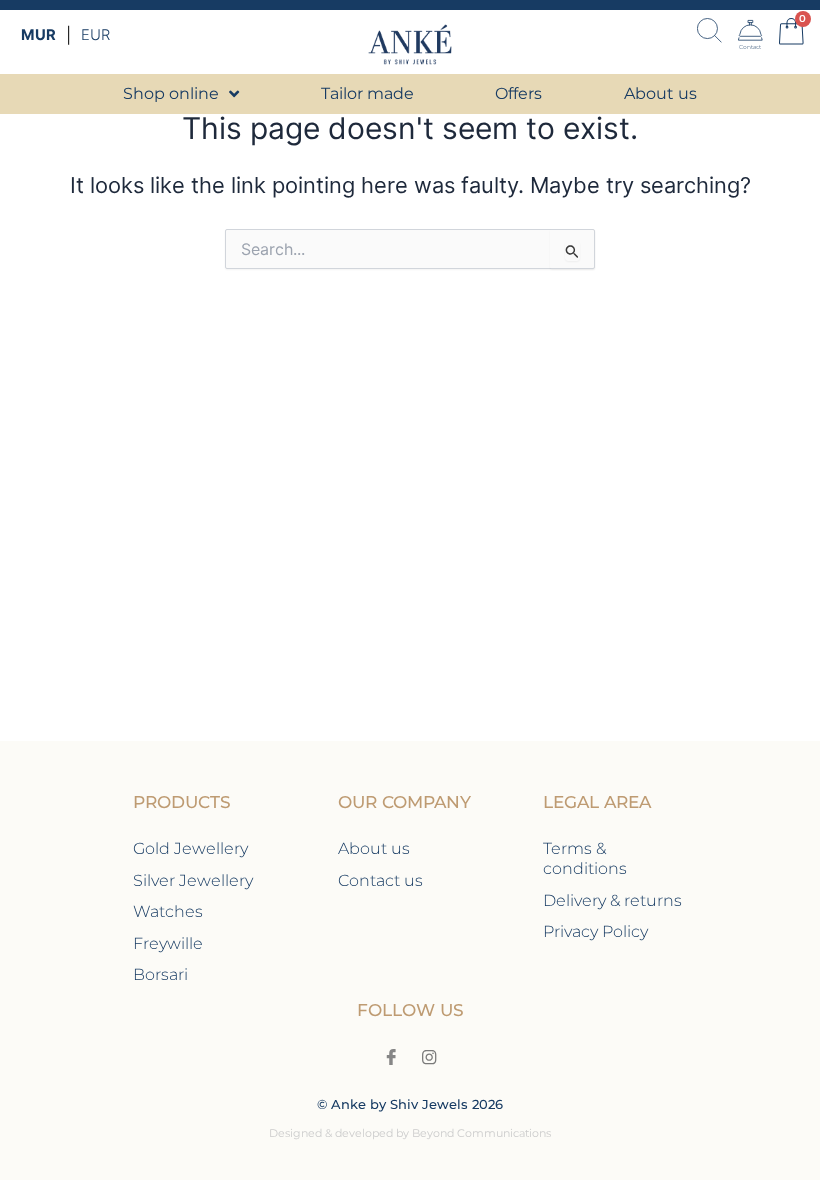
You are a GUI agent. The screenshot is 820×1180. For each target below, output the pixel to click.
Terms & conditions (585, 858)
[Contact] (750, 30)
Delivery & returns (612, 900)
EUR (95, 35)
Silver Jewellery (193, 880)
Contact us (380, 880)
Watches (168, 911)
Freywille (168, 943)
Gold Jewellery (190, 848)
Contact (750, 46)
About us (374, 848)
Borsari (160, 974)
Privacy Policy (595, 931)
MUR (38, 35)
